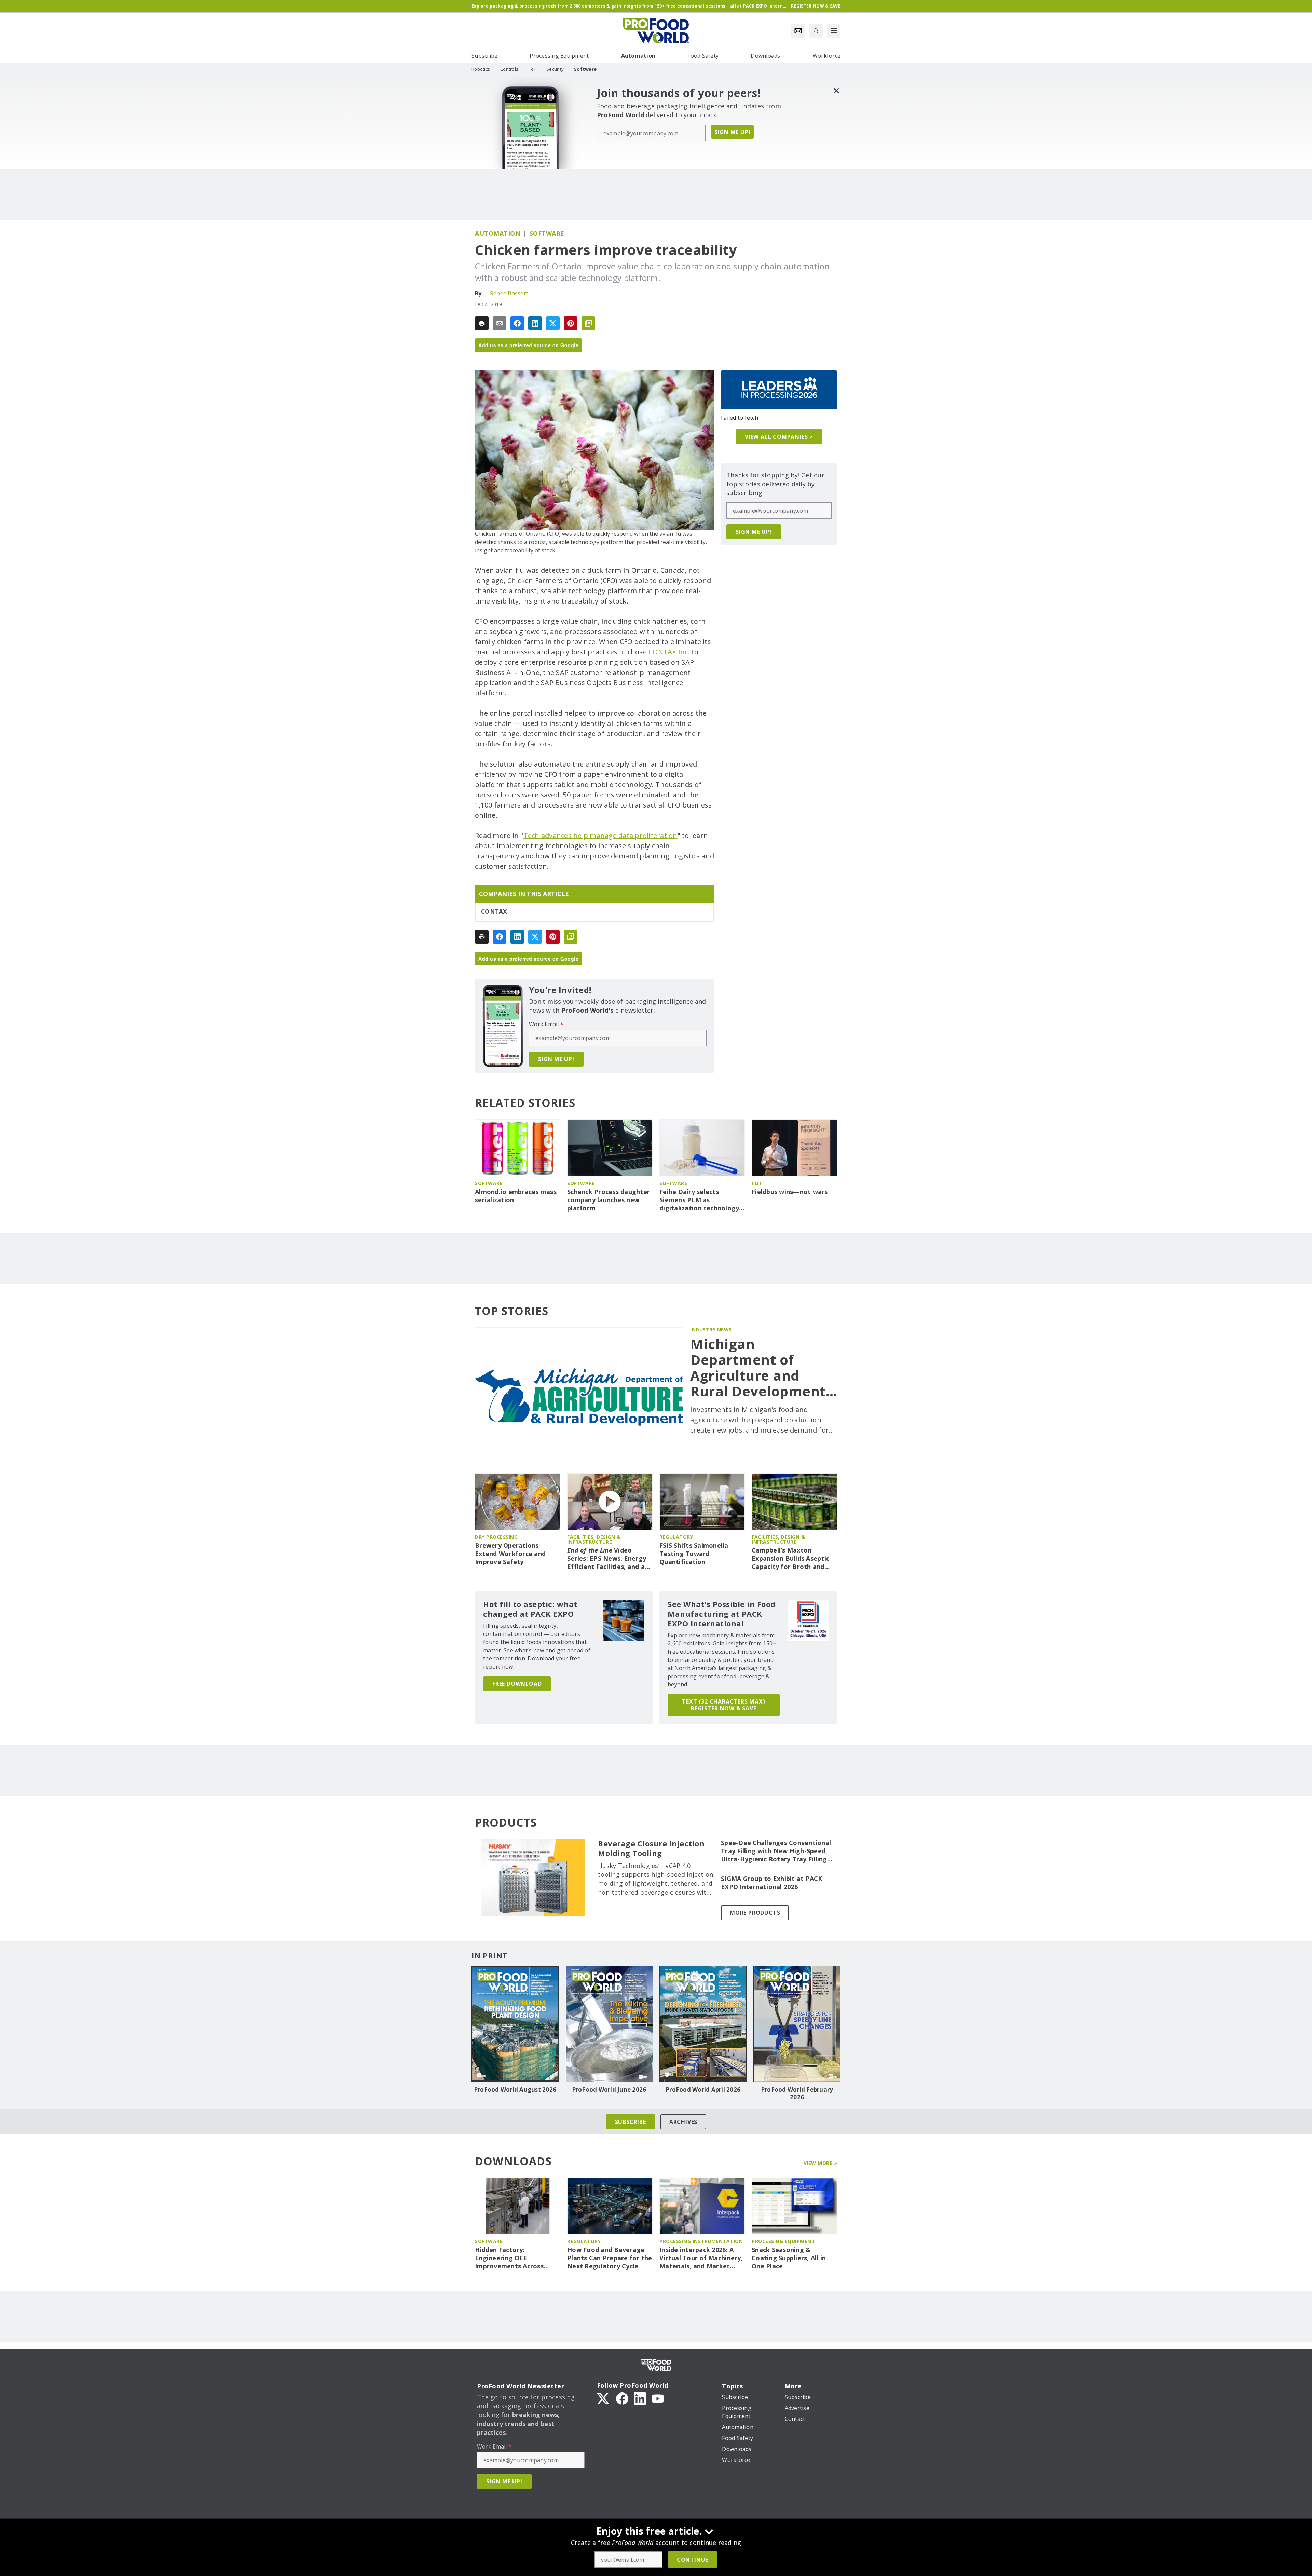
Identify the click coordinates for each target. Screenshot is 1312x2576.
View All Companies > (779, 437)
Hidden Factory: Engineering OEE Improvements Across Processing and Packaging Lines (516, 2258)
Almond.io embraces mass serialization (516, 1196)
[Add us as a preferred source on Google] (588, 323)
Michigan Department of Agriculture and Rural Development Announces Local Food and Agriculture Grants (763, 1368)
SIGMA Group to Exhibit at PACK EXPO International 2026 (772, 1883)
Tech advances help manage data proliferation (600, 835)
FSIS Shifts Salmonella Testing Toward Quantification (694, 1554)
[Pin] (571, 323)
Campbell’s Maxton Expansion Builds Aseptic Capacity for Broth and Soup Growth (790, 1559)
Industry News (711, 1330)
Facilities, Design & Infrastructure (594, 1539)
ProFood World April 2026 (703, 2090)
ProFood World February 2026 (797, 2093)
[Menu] (834, 31)
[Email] (500, 323)
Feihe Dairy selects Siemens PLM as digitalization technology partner (699, 1200)
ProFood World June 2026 (609, 2090)
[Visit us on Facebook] (622, 2398)
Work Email (546, 1024)
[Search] (816, 31)
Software (547, 233)
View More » (821, 2163)
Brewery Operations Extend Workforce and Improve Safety (510, 1554)
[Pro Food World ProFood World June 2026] (609, 2024)
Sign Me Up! (733, 132)
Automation (498, 233)
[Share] (517, 323)
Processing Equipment (783, 2241)
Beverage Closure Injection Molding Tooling (651, 1848)
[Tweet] (553, 323)
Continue (693, 2560)
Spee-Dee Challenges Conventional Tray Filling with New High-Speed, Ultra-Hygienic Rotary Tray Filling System (776, 1851)
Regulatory (676, 1537)
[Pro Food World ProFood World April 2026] (703, 2024)
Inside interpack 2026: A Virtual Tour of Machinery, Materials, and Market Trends (701, 2258)
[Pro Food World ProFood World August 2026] (515, 2024)
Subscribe (631, 2122)
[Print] (482, 323)
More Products (755, 1913)
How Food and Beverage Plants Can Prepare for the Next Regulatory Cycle (610, 2258)
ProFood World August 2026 (515, 2090)
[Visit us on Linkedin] (640, 2398)
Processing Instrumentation (701, 2241)
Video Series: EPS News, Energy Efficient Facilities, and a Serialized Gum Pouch (607, 1559)
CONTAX (494, 912)
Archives (683, 2122)
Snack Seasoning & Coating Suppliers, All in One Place (789, 2258)
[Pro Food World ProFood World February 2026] (797, 2024)
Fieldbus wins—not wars (790, 1192)
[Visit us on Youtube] (658, 2398)
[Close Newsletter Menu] (836, 90)
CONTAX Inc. (669, 652)
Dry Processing (496, 1537)
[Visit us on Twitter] (604, 2398)
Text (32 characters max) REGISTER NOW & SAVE (723, 1705)
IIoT (757, 1183)
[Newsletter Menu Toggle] (798, 31)
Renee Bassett (509, 293)
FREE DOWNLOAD (517, 1684)
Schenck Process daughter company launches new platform (609, 1200)
